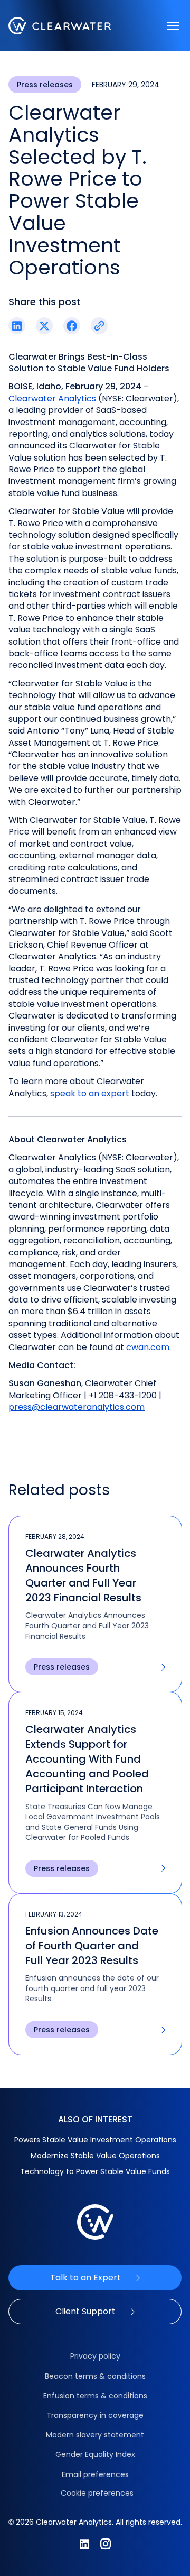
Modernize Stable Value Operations (95, 2156)
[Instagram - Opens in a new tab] (106, 2544)
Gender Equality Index (95, 2454)
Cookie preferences (97, 2493)
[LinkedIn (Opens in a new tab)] (17, 326)
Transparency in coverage (95, 2415)
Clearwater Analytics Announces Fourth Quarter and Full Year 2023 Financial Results (83, 1575)
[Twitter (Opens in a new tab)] (44, 326)
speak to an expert (90, 1093)
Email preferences (95, 2474)
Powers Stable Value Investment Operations (95, 2140)
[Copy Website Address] (99, 326)
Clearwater (60, 26)
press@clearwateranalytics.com (77, 1407)
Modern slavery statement (95, 2435)
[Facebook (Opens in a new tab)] (72, 326)
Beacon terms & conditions (95, 2376)
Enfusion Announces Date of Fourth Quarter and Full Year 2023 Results (92, 1946)
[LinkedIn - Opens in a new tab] (84, 2544)
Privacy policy (95, 2356)
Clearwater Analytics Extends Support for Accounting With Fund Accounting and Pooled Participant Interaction (87, 1759)
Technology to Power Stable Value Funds (95, 2171)
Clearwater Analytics (52, 398)
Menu (173, 26)
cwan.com (148, 1347)
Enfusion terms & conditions (95, 2396)
